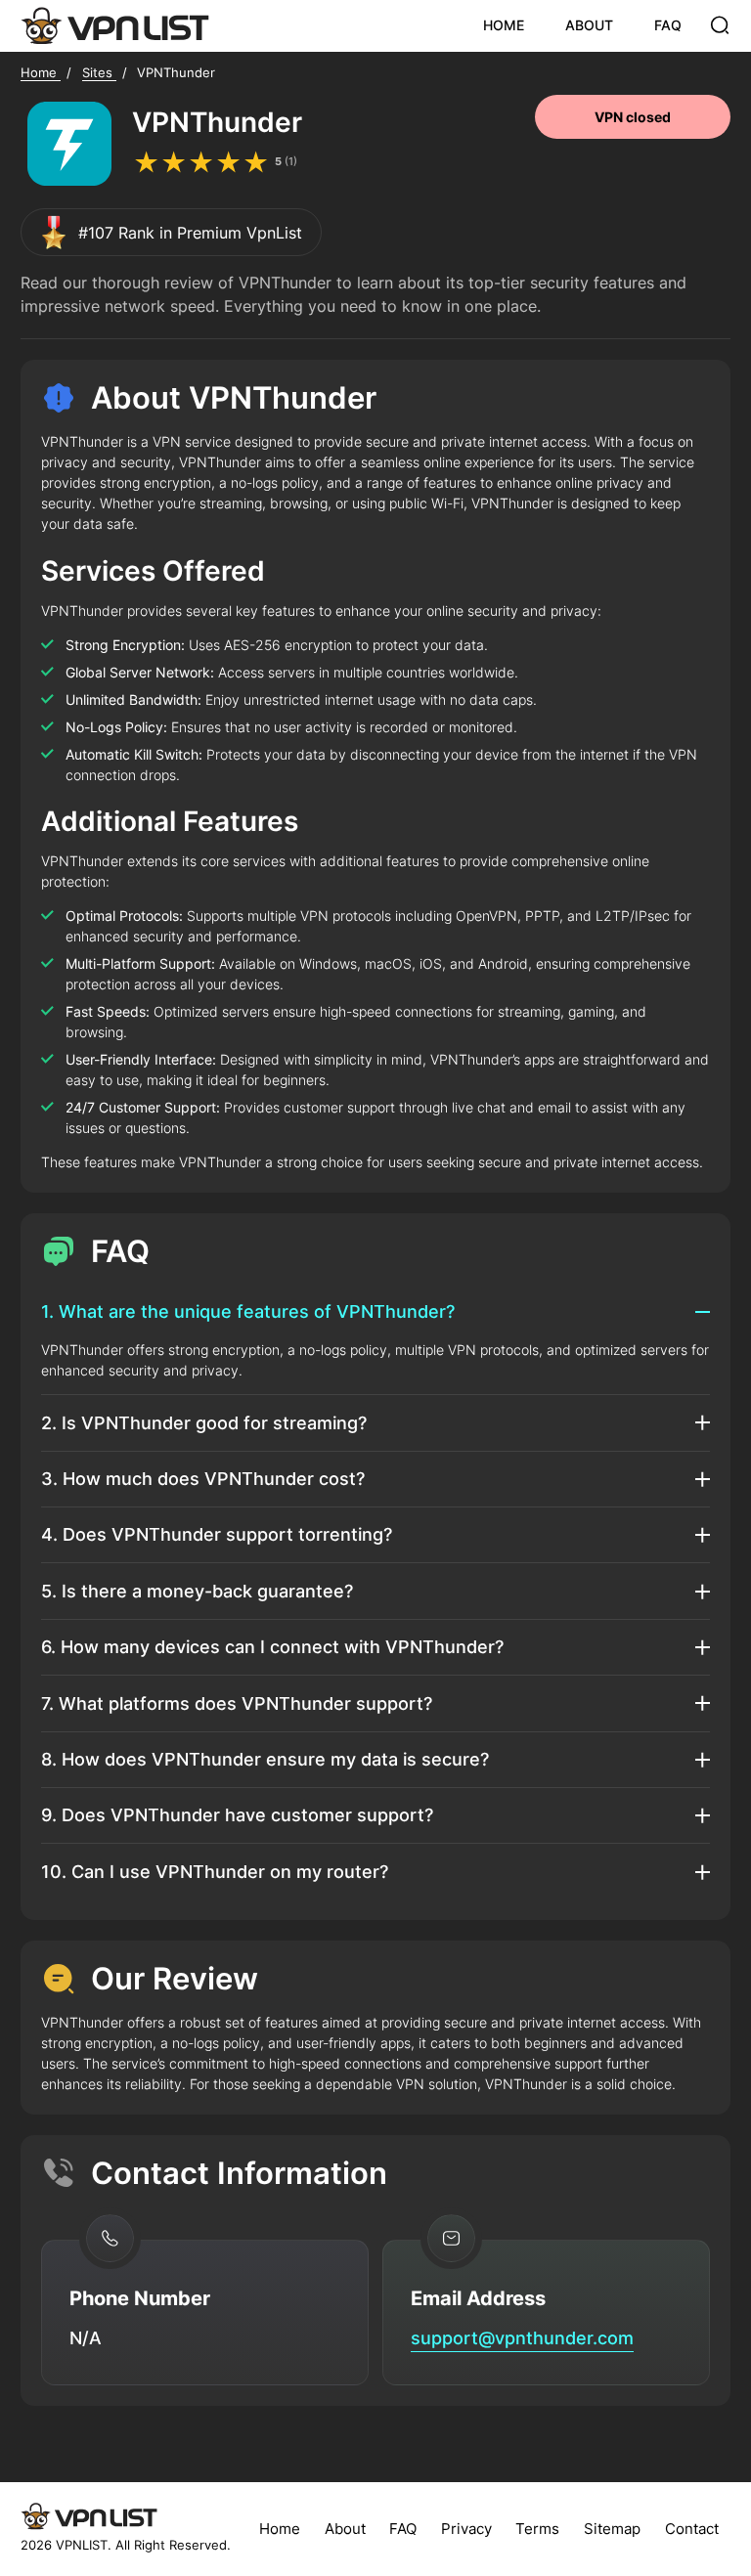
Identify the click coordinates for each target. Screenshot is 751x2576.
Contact (692, 2529)
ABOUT (589, 25)
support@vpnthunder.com (522, 2337)
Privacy (466, 2529)
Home (280, 2529)
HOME (504, 25)
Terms (537, 2529)
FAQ (668, 25)
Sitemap (612, 2529)
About (345, 2529)
